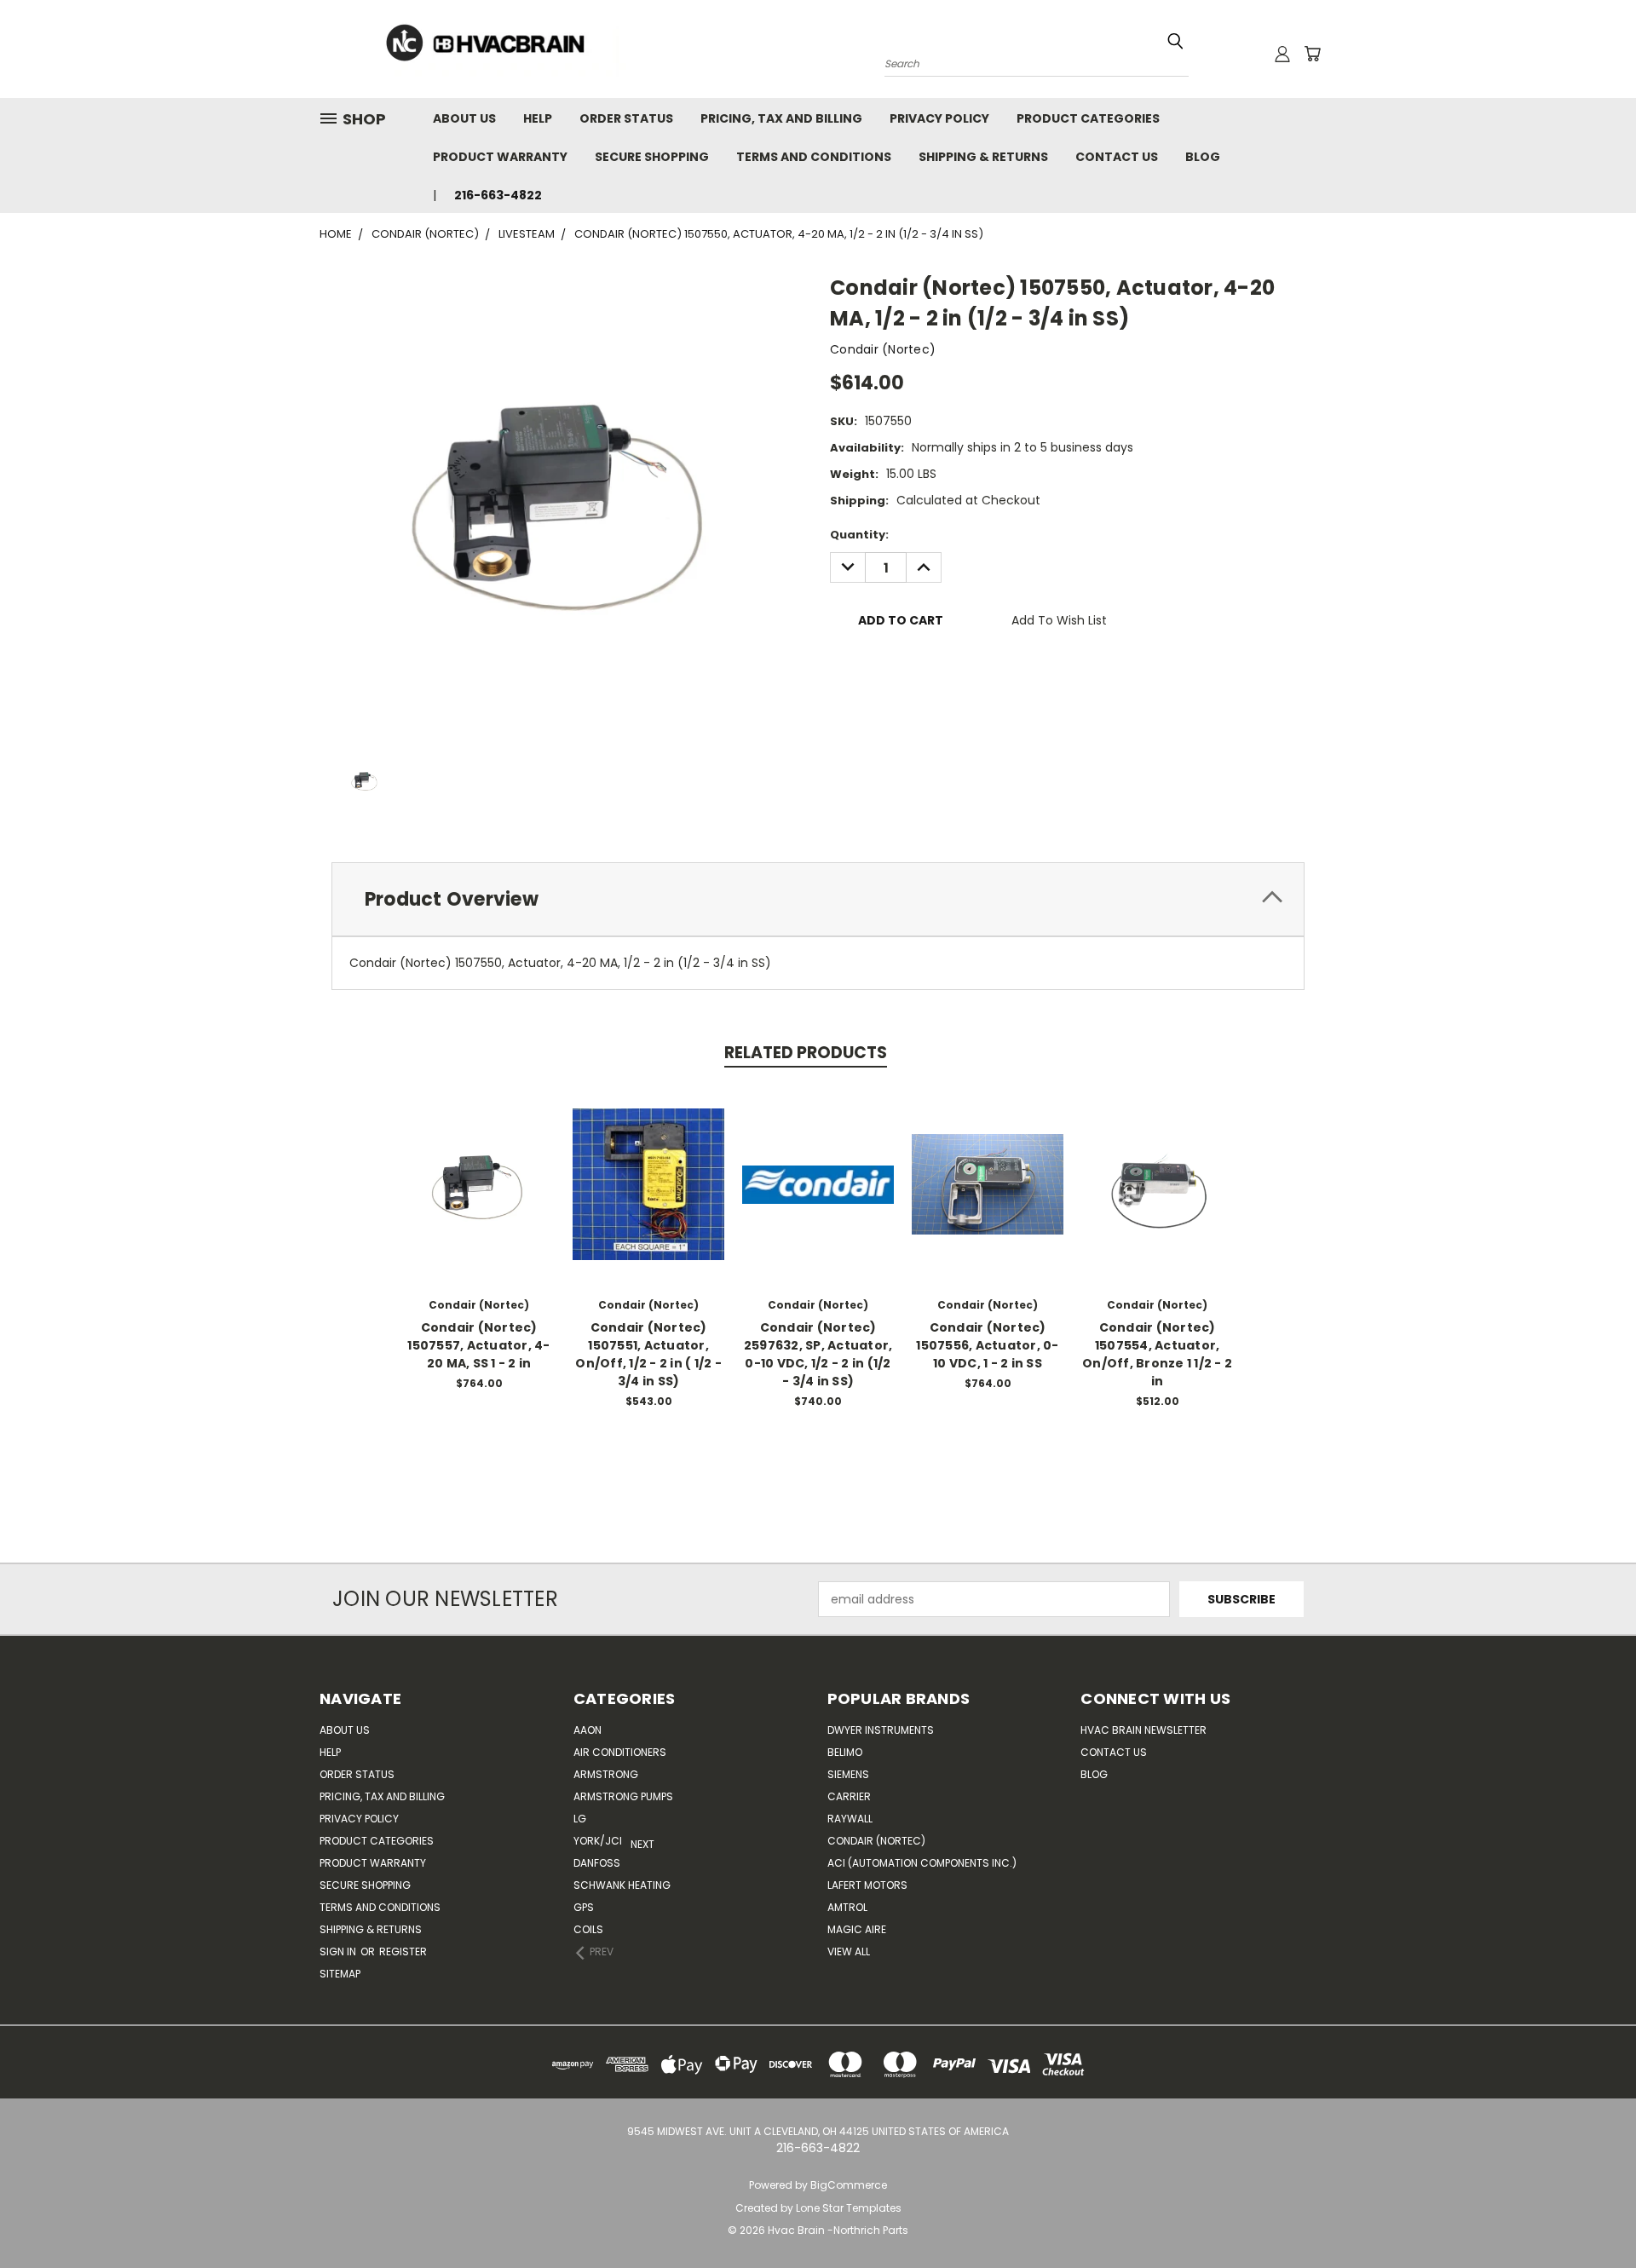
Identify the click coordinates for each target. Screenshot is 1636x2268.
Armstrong (606, 1774)
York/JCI (598, 1841)
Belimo (845, 1752)
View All (849, 1951)
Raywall (850, 1819)
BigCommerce (849, 2185)
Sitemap (340, 1974)
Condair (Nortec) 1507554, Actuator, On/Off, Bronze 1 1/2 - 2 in (1157, 1354)
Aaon (588, 1730)
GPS (584, 1907)
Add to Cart (479, 1197)
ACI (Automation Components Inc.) (922, 1863)
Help (538, 118)
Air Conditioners (620, 1752)
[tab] (818, 899)
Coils (588, 1929)
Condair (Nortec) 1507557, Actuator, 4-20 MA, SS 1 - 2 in (478, 1345)
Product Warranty (500, 157)
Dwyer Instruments (881, 1730)
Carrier (849, 1796)
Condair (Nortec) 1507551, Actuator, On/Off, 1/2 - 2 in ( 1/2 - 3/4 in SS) (648, 1354)
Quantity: (859, 535)
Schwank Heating (622, 1885)
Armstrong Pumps (623, 1796)
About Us (464, 118)
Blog (1203, 157)
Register (403, 1951)
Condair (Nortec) (876, 1841)
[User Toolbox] (1282, 54)
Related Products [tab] (806, 1053)
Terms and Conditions (814, 157)
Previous (1591, 2215)
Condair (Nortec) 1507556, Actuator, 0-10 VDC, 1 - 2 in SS (987, 1345)
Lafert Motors (867, 1885)
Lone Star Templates (849, 2208)
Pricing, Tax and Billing (781, 118)
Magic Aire (857, 1929)
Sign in (339, 1951)
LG (580, 1819)
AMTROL (847, 1907)
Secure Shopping (652, 157)
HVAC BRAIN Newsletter (1143, 1730)
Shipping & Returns (983, 157)
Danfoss (597, 1863)
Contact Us (1117, 157)
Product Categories (1088, 118)
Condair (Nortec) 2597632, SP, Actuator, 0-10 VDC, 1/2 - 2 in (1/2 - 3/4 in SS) (818, 1354)
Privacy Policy (939, 118)
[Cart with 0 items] (1312, 54)
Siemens (848, 1774)
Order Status (626, 118)
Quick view (479, 1166)
